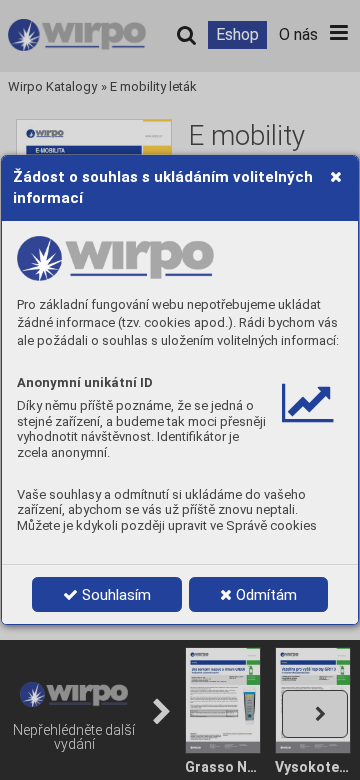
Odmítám (264, 595)
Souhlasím (114, 595)
